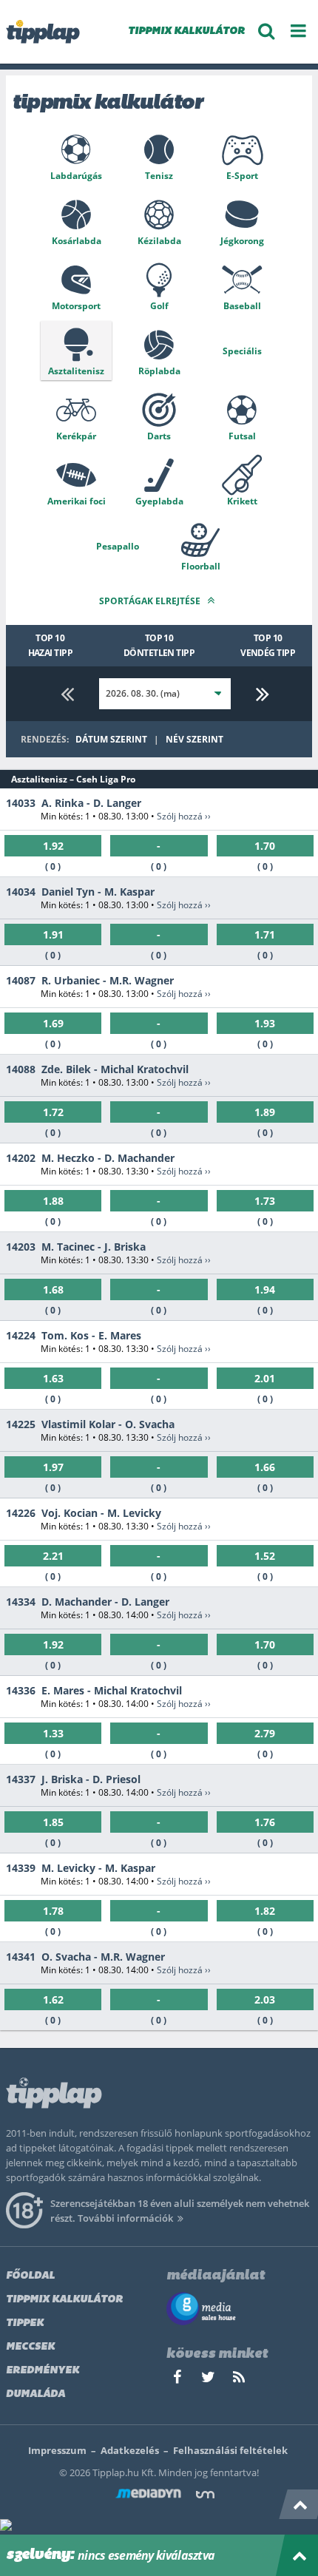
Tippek (25, 2323)
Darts (159, 436)
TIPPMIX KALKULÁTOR (186, 31)
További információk (125, 2218)
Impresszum (57, 2450)
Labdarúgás (76, 176)
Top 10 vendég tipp (268, 645)
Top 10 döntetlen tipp (159, 645)
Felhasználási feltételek (230, 2450)
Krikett (242, 501)
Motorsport (76, 306)
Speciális (242, 351)
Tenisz (159, 176)
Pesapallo (118, 546)
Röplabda (159, 371)
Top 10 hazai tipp (51, 645)
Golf (159, 306)
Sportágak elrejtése (151, 601)
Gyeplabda (159, 501)
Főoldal (30, 2276)
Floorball (201, 566)
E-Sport (242, 176)
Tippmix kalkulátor (64, 2300)
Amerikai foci (77, 501)
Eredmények (43, 2371)
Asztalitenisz (76, 371)
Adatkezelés (130, 2450)
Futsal (242, 436)
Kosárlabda (77, 241)
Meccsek (30, 2347)
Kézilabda (159, 241)
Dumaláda (35, 2394)
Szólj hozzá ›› (184, 816)
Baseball (242, 306)
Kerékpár (76, 436)
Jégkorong (242, 241)
